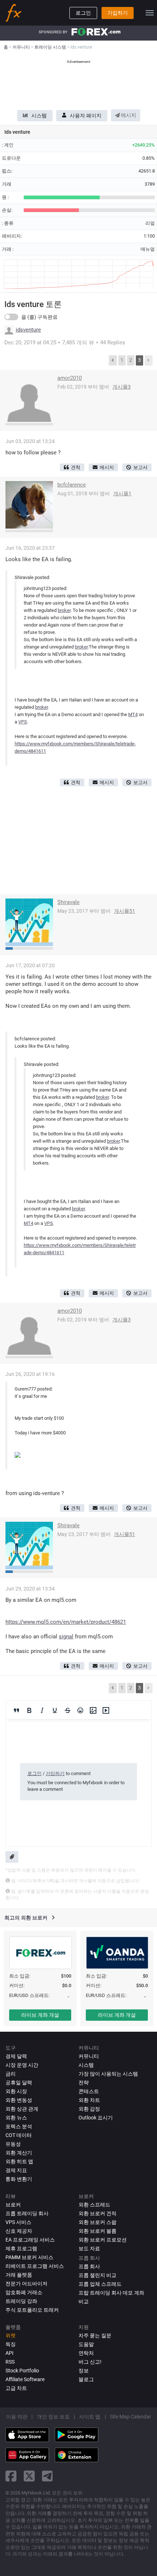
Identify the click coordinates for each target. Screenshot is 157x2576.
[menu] (150, 13)
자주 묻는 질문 (95, 2335)
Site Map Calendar (131, 2417)
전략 (84, 2083)
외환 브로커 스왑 (97, 2222)
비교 (84, 2301)
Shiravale (68, 902)
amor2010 (70, 378)
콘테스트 (89, 2091)
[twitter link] (29, 2476)
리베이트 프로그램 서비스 (35, 2266)
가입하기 (118, 13)
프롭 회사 (89, 2266)
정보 (84, 2371)
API (9, 2353)
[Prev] (113, 360)
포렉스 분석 (19, 2126)
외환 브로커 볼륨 (97, 2231)
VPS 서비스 (18, 2222)
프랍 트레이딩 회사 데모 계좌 (111, 2293)
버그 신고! (90, 2362)
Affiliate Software (25, 2379)
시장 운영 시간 (22, 2065)
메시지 (128, 115)
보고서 (140, 467)
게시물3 (122, 387)
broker (64, 610)
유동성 (13, 2144)
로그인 (83, 13)
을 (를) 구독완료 (39, 317)
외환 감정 (89, 2109)
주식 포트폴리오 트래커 (32, 2310)
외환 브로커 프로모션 (103, 2240)
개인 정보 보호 (53, 2417)
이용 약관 (17, 2417)
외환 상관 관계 (22, 2109)
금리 (11, 2074)
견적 (76, 467)
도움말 (86, 2344)
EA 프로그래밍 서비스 (30, 2240)
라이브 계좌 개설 (40, 2015)
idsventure (28, 330)
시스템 (39, 116)
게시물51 (125, 911)
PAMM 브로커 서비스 (29, 2257)
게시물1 (122, 493)
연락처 (86, 2353)
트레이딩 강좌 (21, 2301)
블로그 (86, 2379)
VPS (23, 722)
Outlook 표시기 (96, 2118)
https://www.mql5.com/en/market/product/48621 (66, 1622)
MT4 (133, 714)
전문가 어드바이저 (26, 2284)
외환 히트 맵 (19, 2161)
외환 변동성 (19, 2100)
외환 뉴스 (16, 2118)
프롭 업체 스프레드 (100, 2284)
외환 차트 (89, 2100)
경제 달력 (16, 2056)
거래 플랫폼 (19, 2275)
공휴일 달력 (19, 2083)
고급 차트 (16, 2388)
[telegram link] (47, 2476)
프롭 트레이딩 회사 (27, 2213)
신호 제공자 (19, 2231)
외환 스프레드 (94, 2205)
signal (66, 1637)
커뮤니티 (89, 2056)
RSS (10, 2362)
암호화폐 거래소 (24, 2292)
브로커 (13, 2205)
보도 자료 (89, 2248)
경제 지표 (16, 2170)
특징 (11, 2344)
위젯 (11, 2335)
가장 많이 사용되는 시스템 (108, 2074)
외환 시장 (16, 2091)
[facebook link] (11, 2476)
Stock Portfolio (22, 2371)
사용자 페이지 (86, 116)
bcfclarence (72, 485)
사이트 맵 (90, 2417)
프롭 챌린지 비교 (97, 2275)
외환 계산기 (19, 2153)
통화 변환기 (19, 2179)
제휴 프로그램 (21, 2248)
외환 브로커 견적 (97, 2213)
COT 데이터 (19, 2135)
